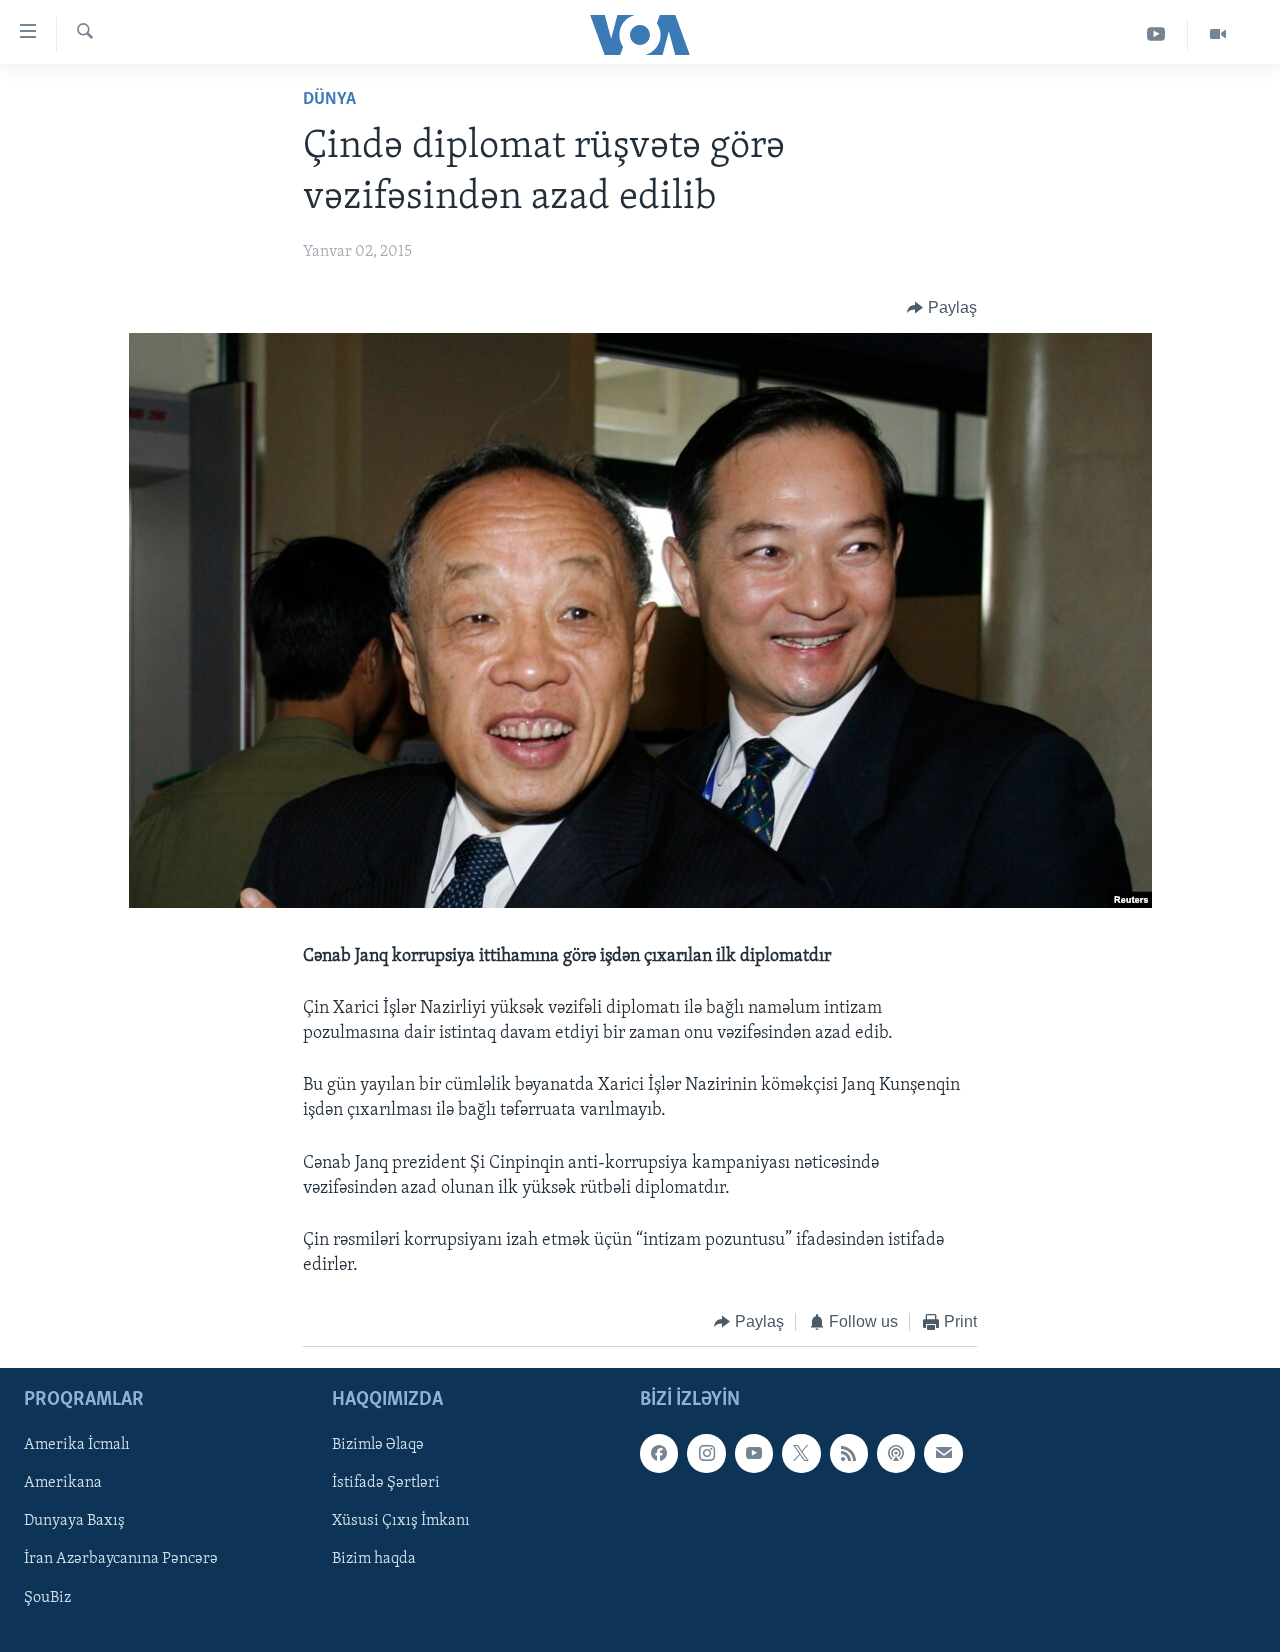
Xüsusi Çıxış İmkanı (401, 1521)
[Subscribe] (943, 1453)
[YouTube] (1156, 34)
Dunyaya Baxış (74, 1521)
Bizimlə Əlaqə (378, 1445)
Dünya (329, 100)
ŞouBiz (47, 1597)
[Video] (1218, 34)
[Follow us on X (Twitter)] (801, 1453)
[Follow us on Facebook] (659, 1453)
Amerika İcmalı (77, 1445)
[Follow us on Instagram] (706, 1453)
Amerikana (63, 1483)
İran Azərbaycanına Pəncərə (121, 1559)
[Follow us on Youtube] (754, 1453)
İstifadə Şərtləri (386, 1483)
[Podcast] (896, 1453)
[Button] (942, 308)
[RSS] (849, 1453)
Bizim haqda (374, 1559)
